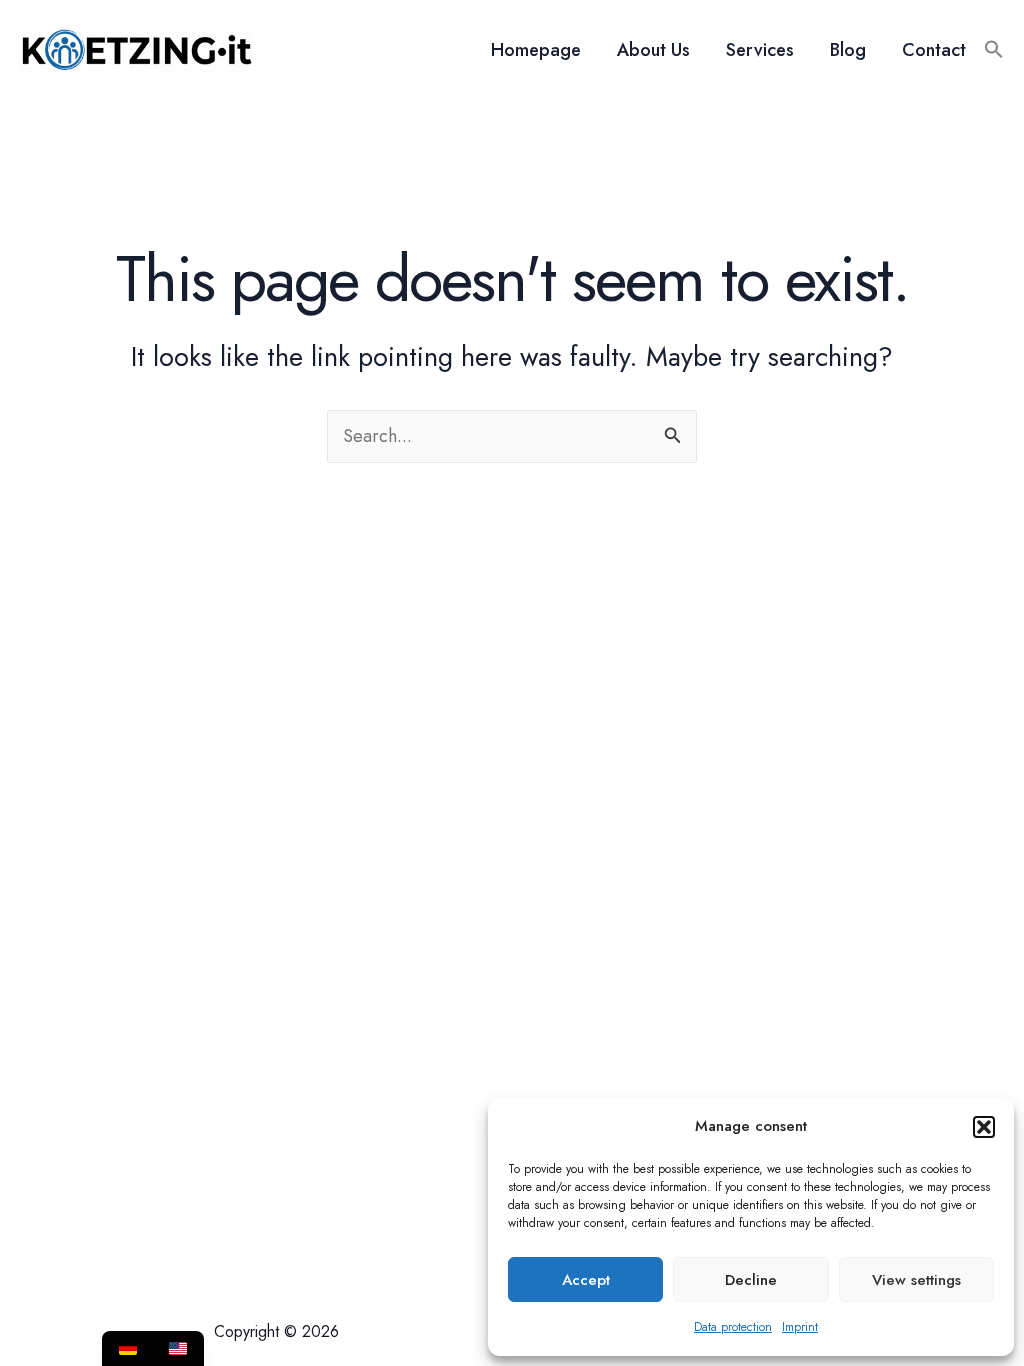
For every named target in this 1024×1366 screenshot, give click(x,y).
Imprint (800, 1327)
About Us (653, 50)
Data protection (733, 1327)
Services (760, 50)
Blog (848, 50)
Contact (934, 50)
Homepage (536, 50)
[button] (984, 1127)
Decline (751, 1280)
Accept (586, 1280)
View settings (916, 1280)
